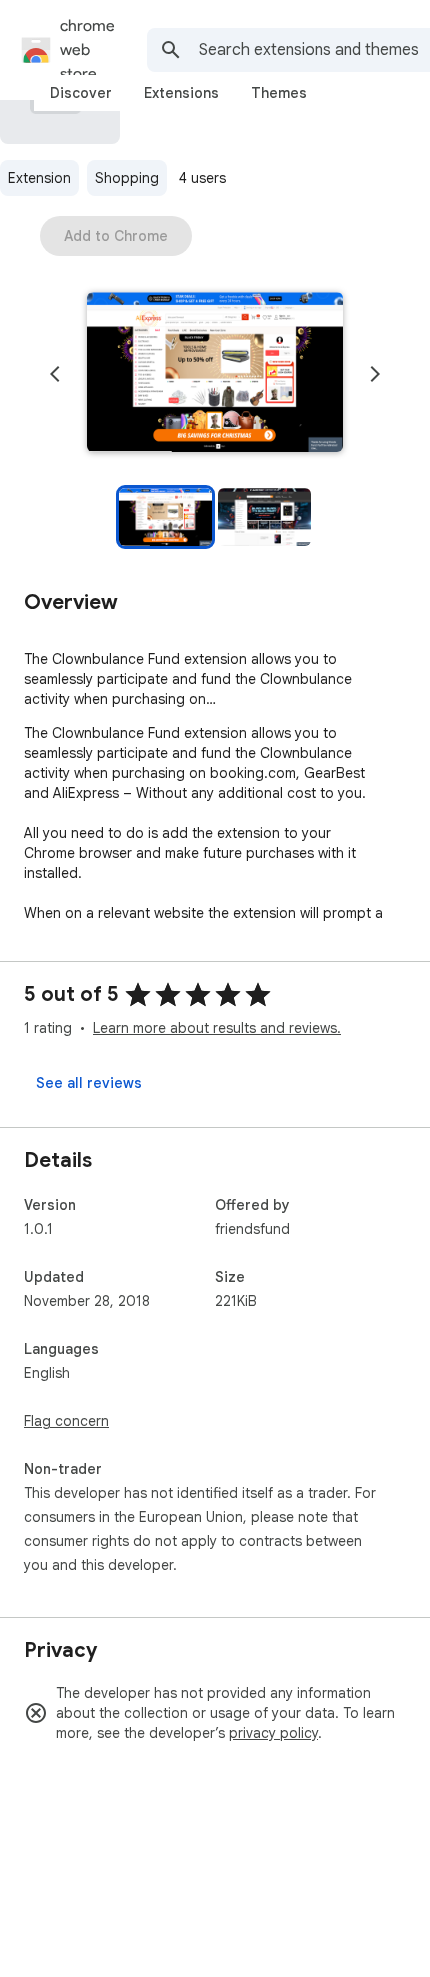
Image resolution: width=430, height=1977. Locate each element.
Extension (39, 178)
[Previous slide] (55, 374)
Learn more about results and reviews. (217, 1028)
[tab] (81, 93)
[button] (215, 374)
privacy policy (273, 1733)
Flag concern (66, 1421)
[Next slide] (375, 374)
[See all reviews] (89, 1083)
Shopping (127, 178)
